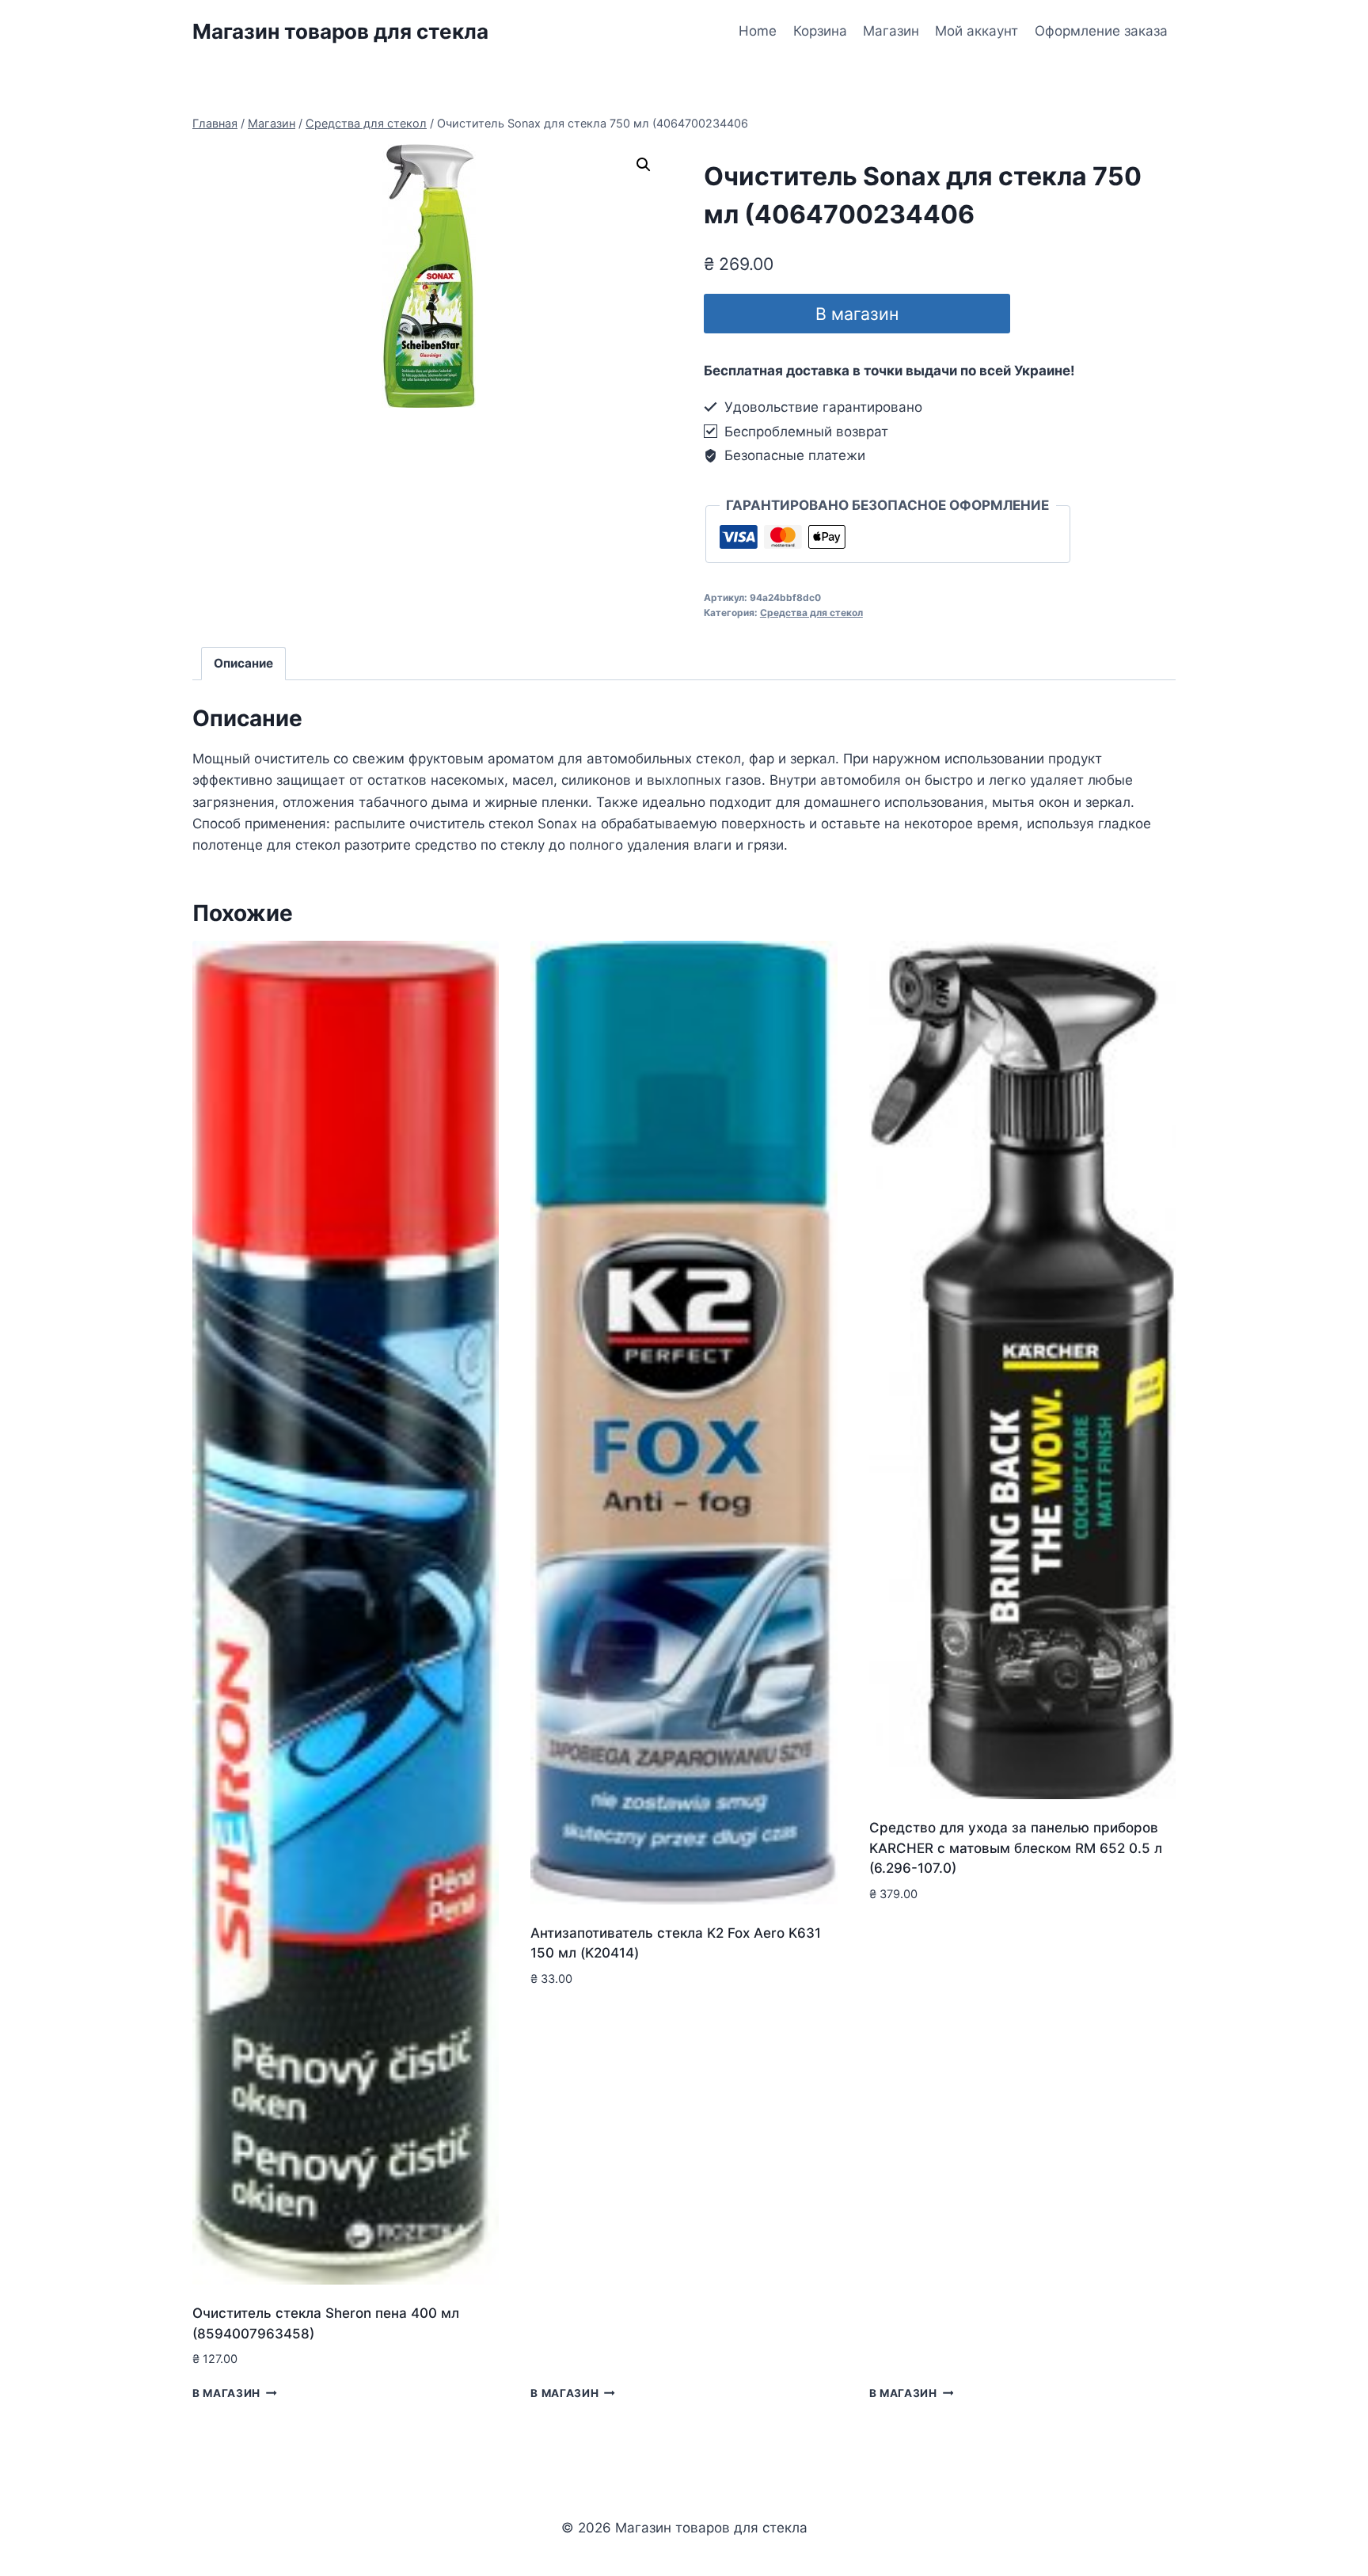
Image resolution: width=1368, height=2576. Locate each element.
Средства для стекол (811, 613)
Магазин (891, 31)
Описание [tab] (243, 663)
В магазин (857, 314)
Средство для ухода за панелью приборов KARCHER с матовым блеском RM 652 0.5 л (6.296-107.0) (1016, 1848)
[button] (644, 165)
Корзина (820, 31)
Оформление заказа (1101, 31)
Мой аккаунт (977, 31)
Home (758, 31)
